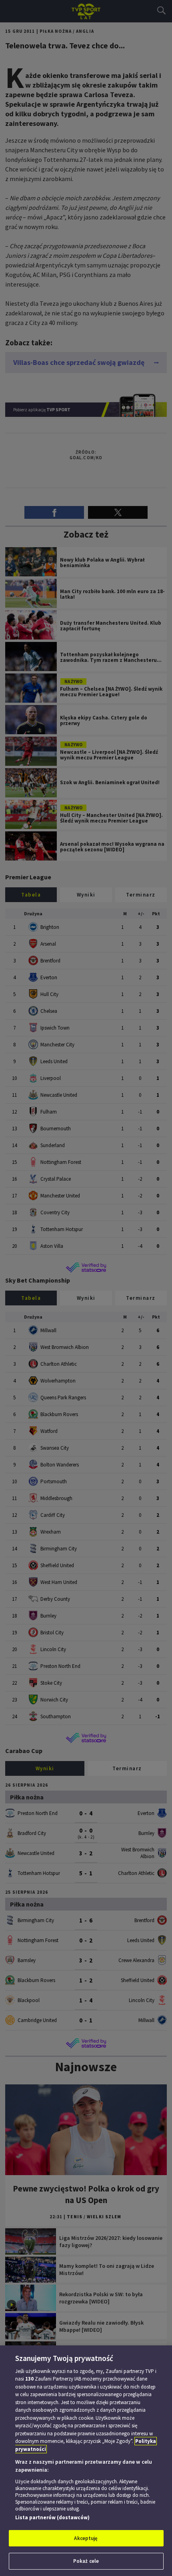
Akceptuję (86, 2538)
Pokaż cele (86, 2561)
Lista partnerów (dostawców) (52, 2517)
